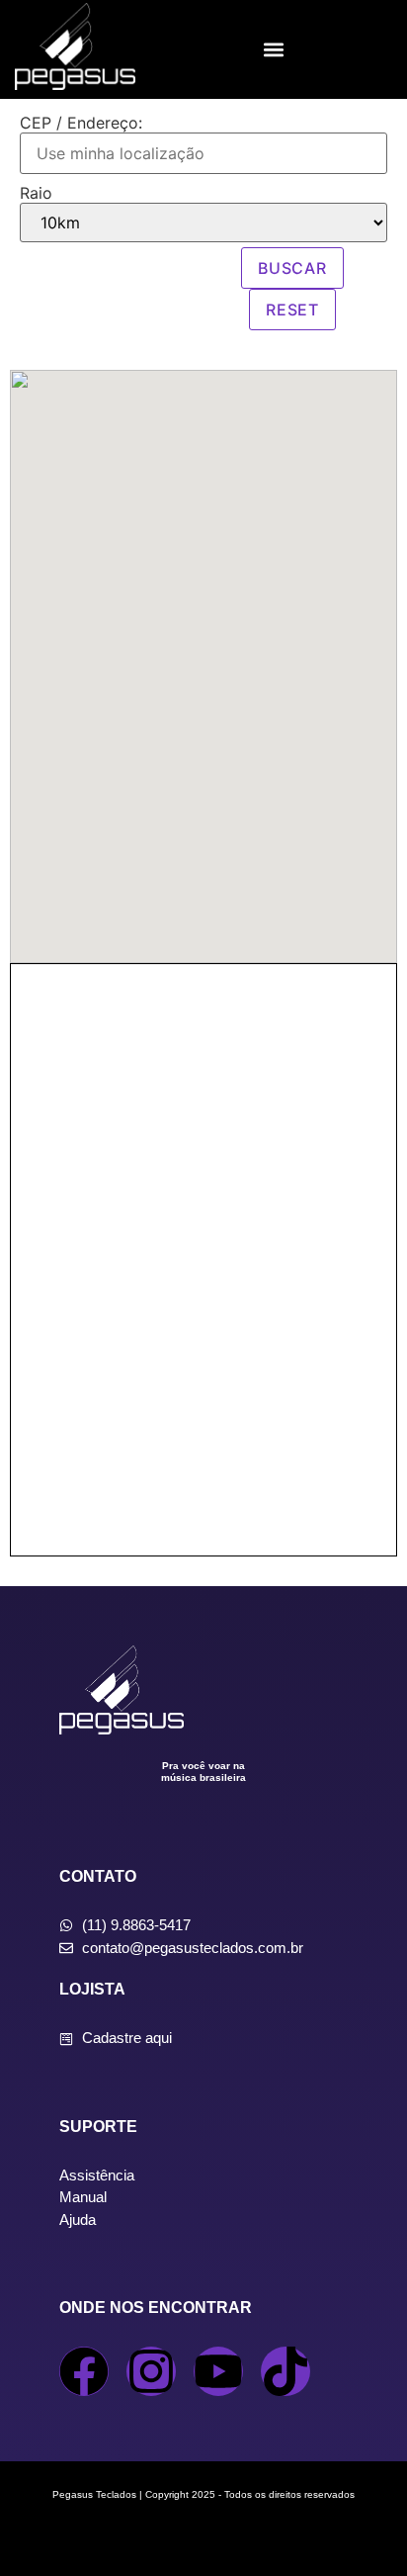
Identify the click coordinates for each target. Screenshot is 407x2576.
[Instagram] (151, 2371)
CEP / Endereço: (81, 123)
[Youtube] (218, 2371)
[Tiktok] (285, 2371)
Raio (36, 193)
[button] (273, 50)
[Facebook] (84, 2371)
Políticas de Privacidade (204, 2534)
